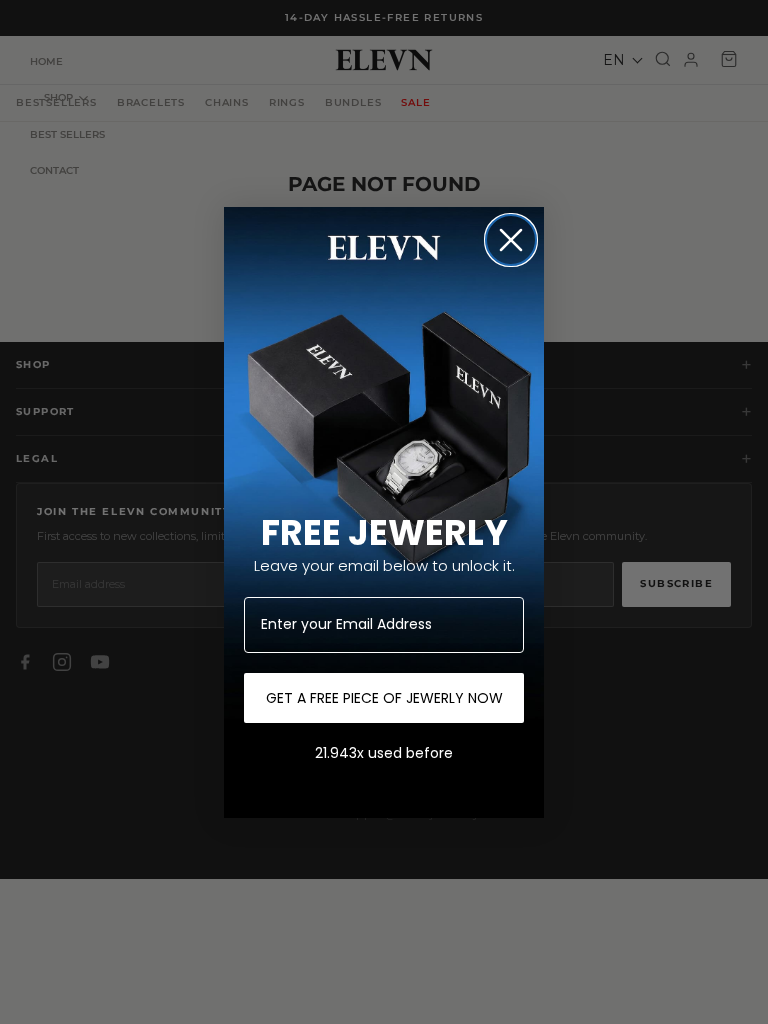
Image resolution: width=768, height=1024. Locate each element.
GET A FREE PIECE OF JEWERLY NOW (384, 698)
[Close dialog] (511, 240)
